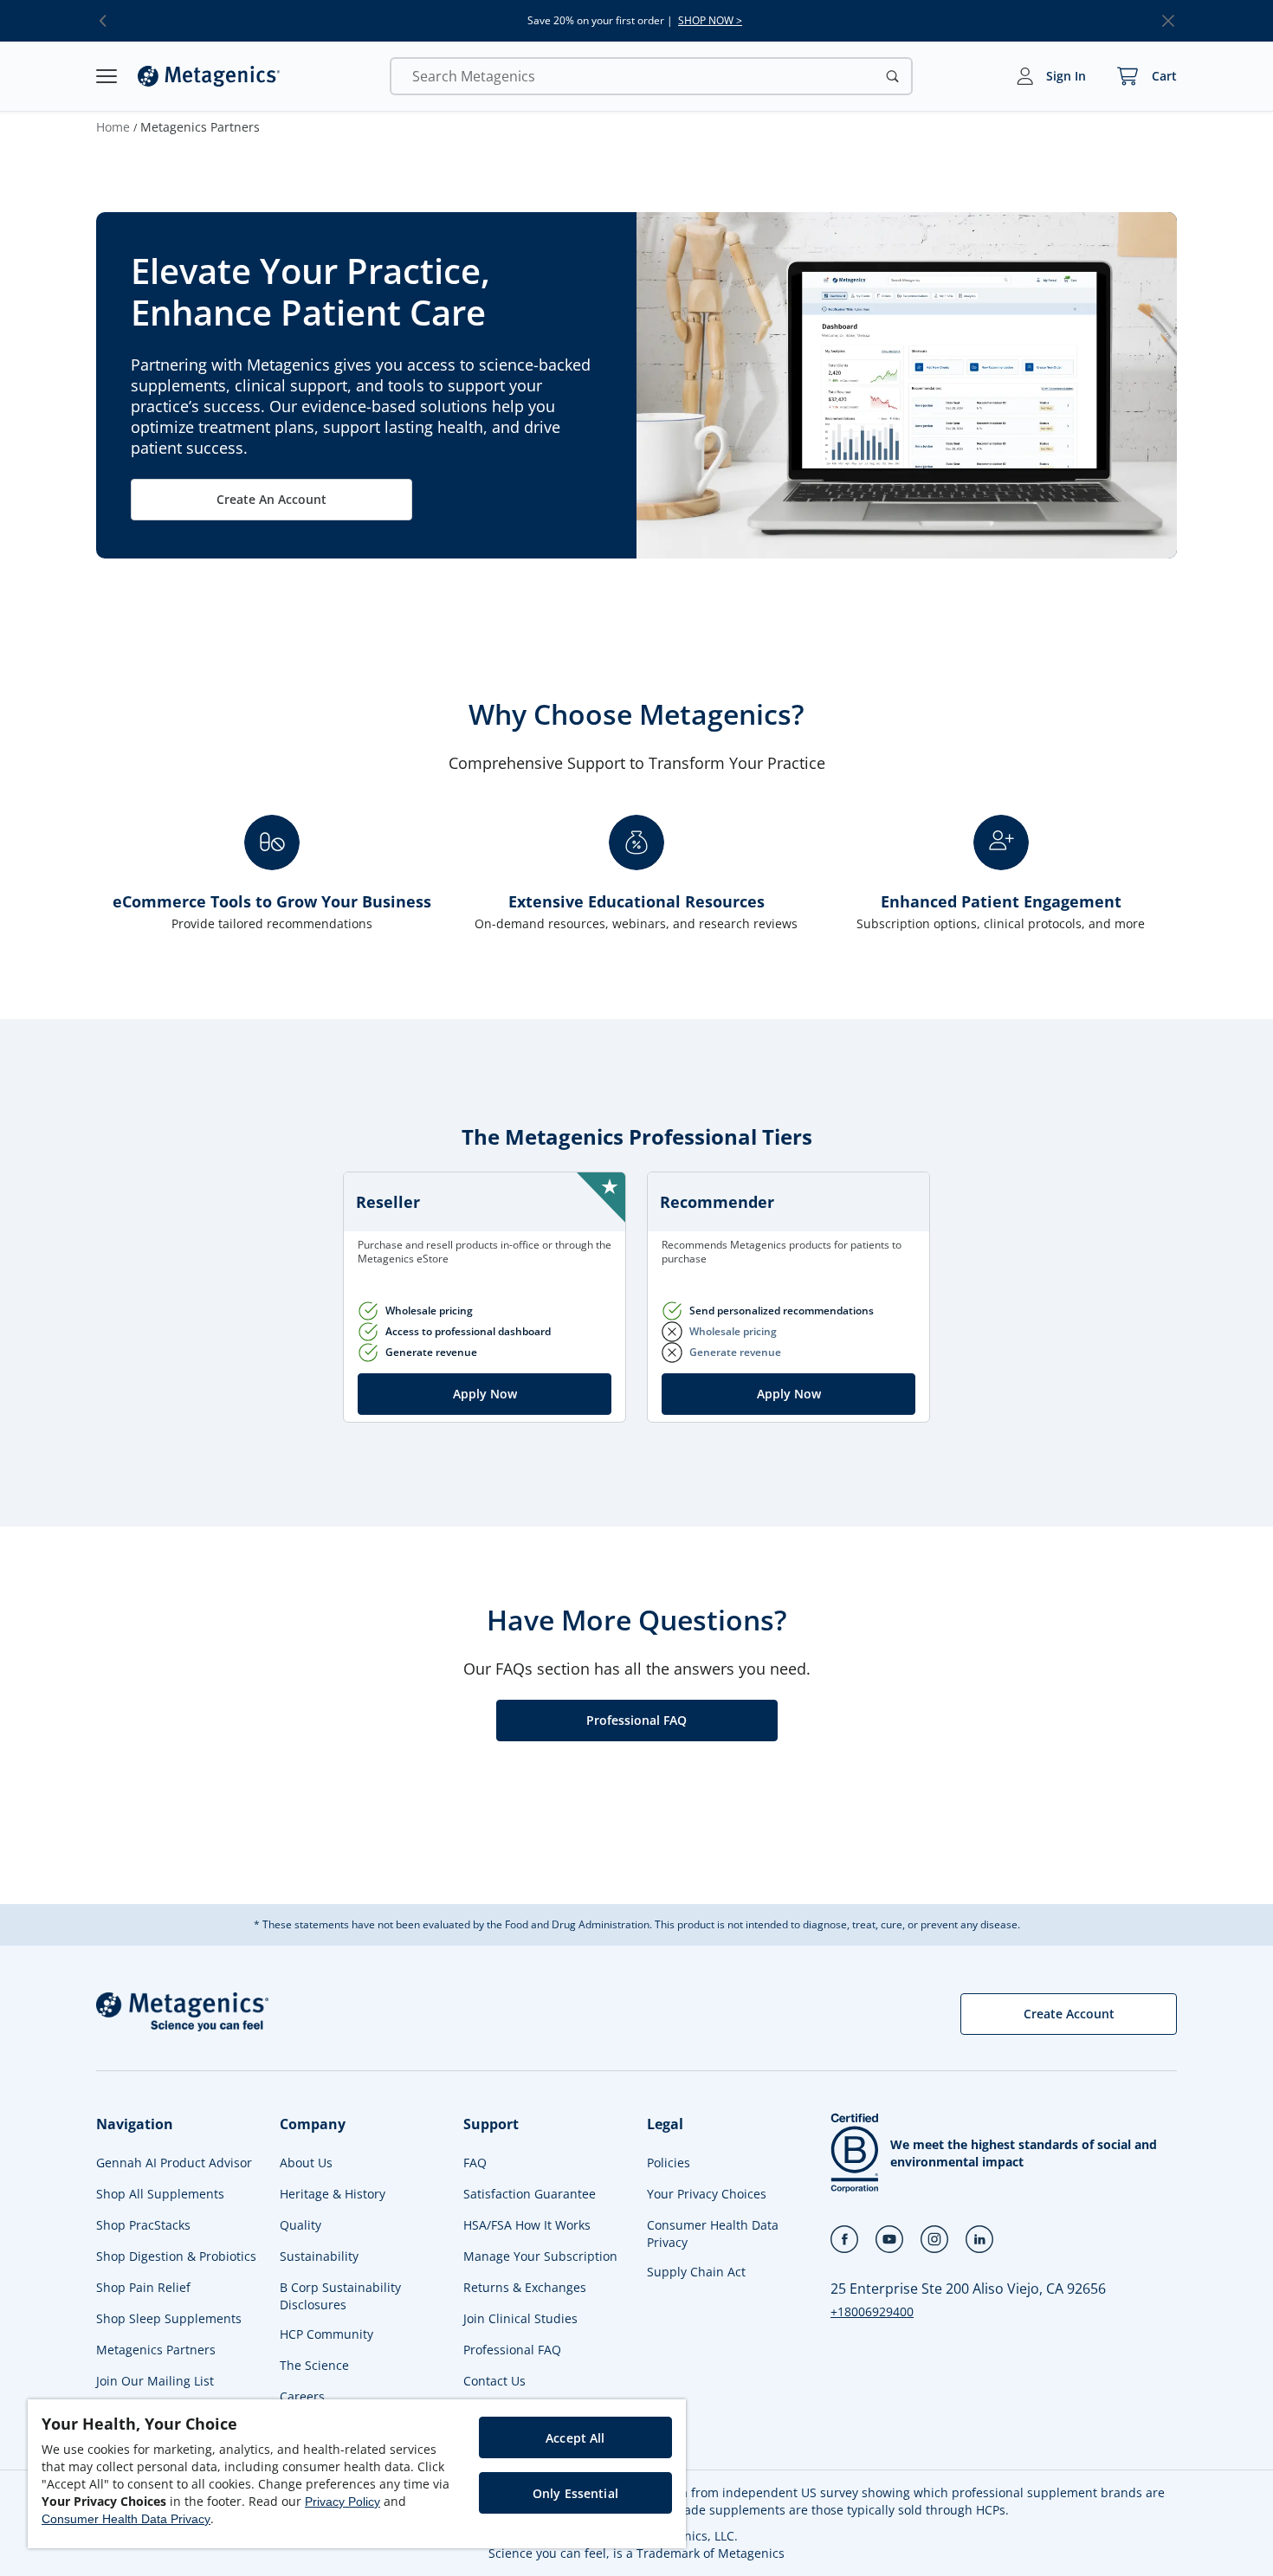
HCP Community (326, 2334)
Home (113, 127)
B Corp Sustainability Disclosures (340, 2296)
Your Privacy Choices (707, 2194)
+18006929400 (872, 2311)
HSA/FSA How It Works (527, 2225)
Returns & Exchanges (525, 2287)
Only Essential (575, 2493)
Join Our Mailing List (155, 2381)
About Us (306, 2163)
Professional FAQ (512, 2350)
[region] (357, 2474)
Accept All (575, 2438)
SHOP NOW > (710, 21)
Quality (300, 2225)
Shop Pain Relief (143, 2287)
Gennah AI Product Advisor (174, 2163)
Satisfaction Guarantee (530, 2194)
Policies (669, 2163)
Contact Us (494, 2381)
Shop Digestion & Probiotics (176, 2256)
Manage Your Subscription (540, 2256)
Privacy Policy (342, 2502)
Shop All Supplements (160, 2194)
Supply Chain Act (696, 2272)
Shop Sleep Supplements (169, 2318)
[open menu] (107, 76)
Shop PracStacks (143, 2225)
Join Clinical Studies (520, 2318)
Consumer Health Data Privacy (713, 2234)
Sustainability (319, 2256)
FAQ (475, 2163)
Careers (302, 2396)
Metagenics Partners (156, 2350)
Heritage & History (333, 2194)
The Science (314, 2365)
